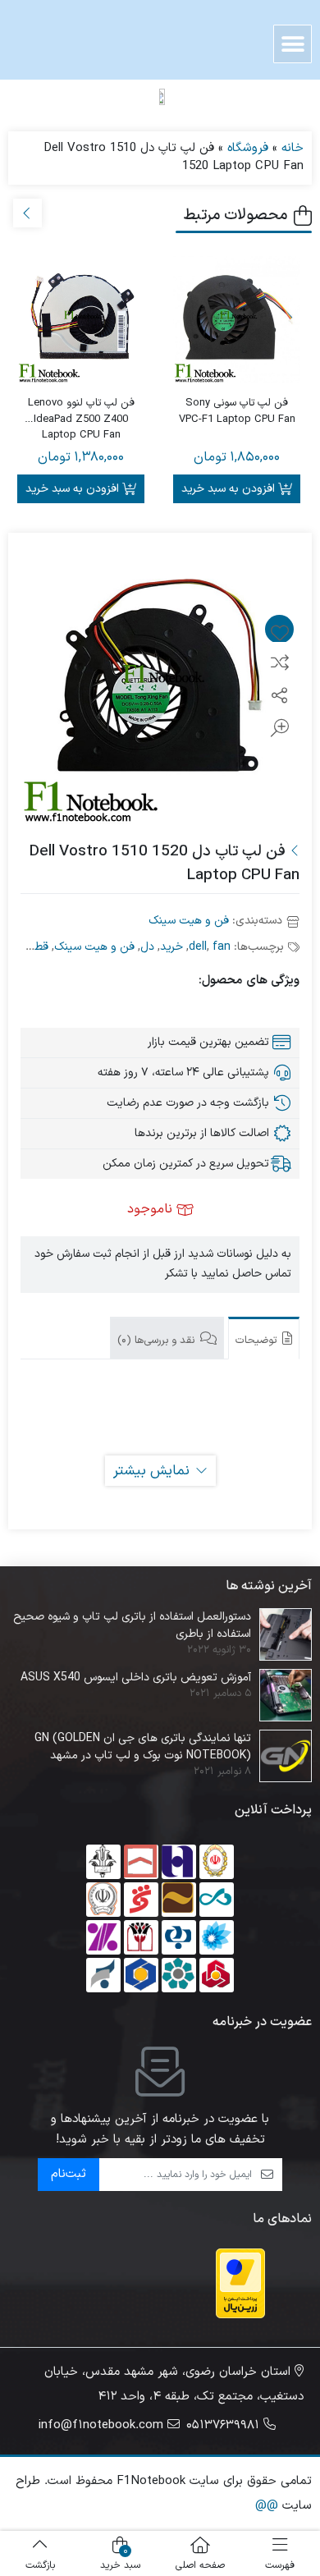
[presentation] (27, 213)
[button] (293, 44)
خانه (293, 148)
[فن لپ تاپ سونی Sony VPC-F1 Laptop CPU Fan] (237, 320)
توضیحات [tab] (258, 1341)
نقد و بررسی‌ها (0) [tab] (158, 1341)
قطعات (32, 947)
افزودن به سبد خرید (228, 489)
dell (198, 947)
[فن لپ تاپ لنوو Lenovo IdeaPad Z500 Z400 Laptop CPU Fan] (81, 320)
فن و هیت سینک (189, 921)
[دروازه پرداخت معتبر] (240, 2283)
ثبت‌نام (69, 2174)
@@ (267, 2506)
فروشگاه (248, 148)
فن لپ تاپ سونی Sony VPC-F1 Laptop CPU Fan (237, 412)
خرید (171, 947)
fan (222, 947)
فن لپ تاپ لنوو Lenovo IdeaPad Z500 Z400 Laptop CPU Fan (81, 412)
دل (147, 947)
